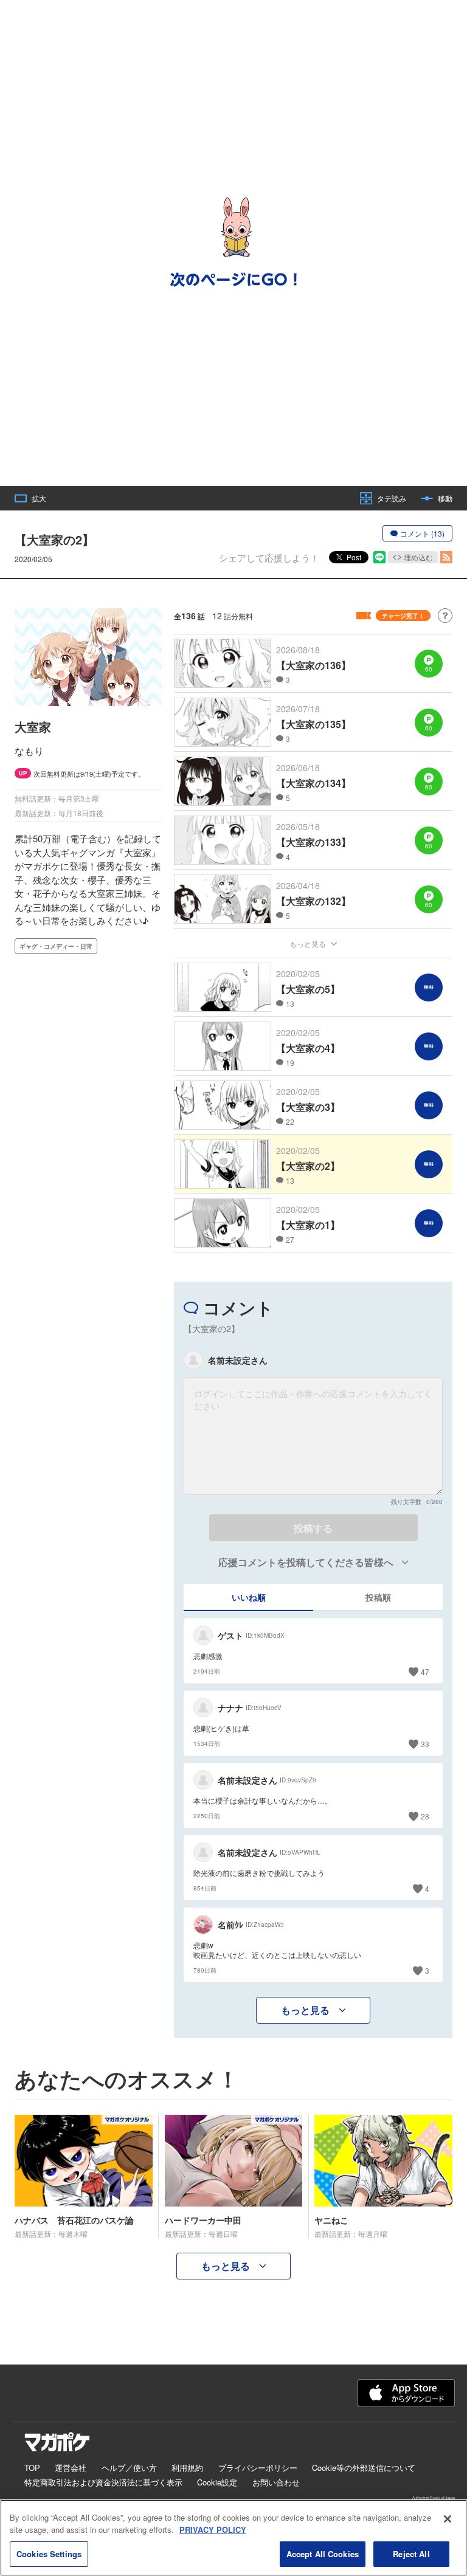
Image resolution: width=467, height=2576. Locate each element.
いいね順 (249, 1597)
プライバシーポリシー (258, 2468)
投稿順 (378, 1597)
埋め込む (418, 557)
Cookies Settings (49, 2554)
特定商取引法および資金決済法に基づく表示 (103, 2482)
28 (425, 1816)
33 (425, 1744)
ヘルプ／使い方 (129, 2468)
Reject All (411, 2554)
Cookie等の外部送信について (364, 2468)
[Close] (448, 2519)
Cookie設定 (217, 2482)
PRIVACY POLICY (213, 2530)
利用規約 (187, 2468)
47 (425, 1671)
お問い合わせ (276, 2482)
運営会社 (71, 2468)
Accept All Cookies (323, 2554)
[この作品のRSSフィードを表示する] (446, 557)
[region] (233, 2538)
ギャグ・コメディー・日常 (56, 946)
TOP (32, 2468)
